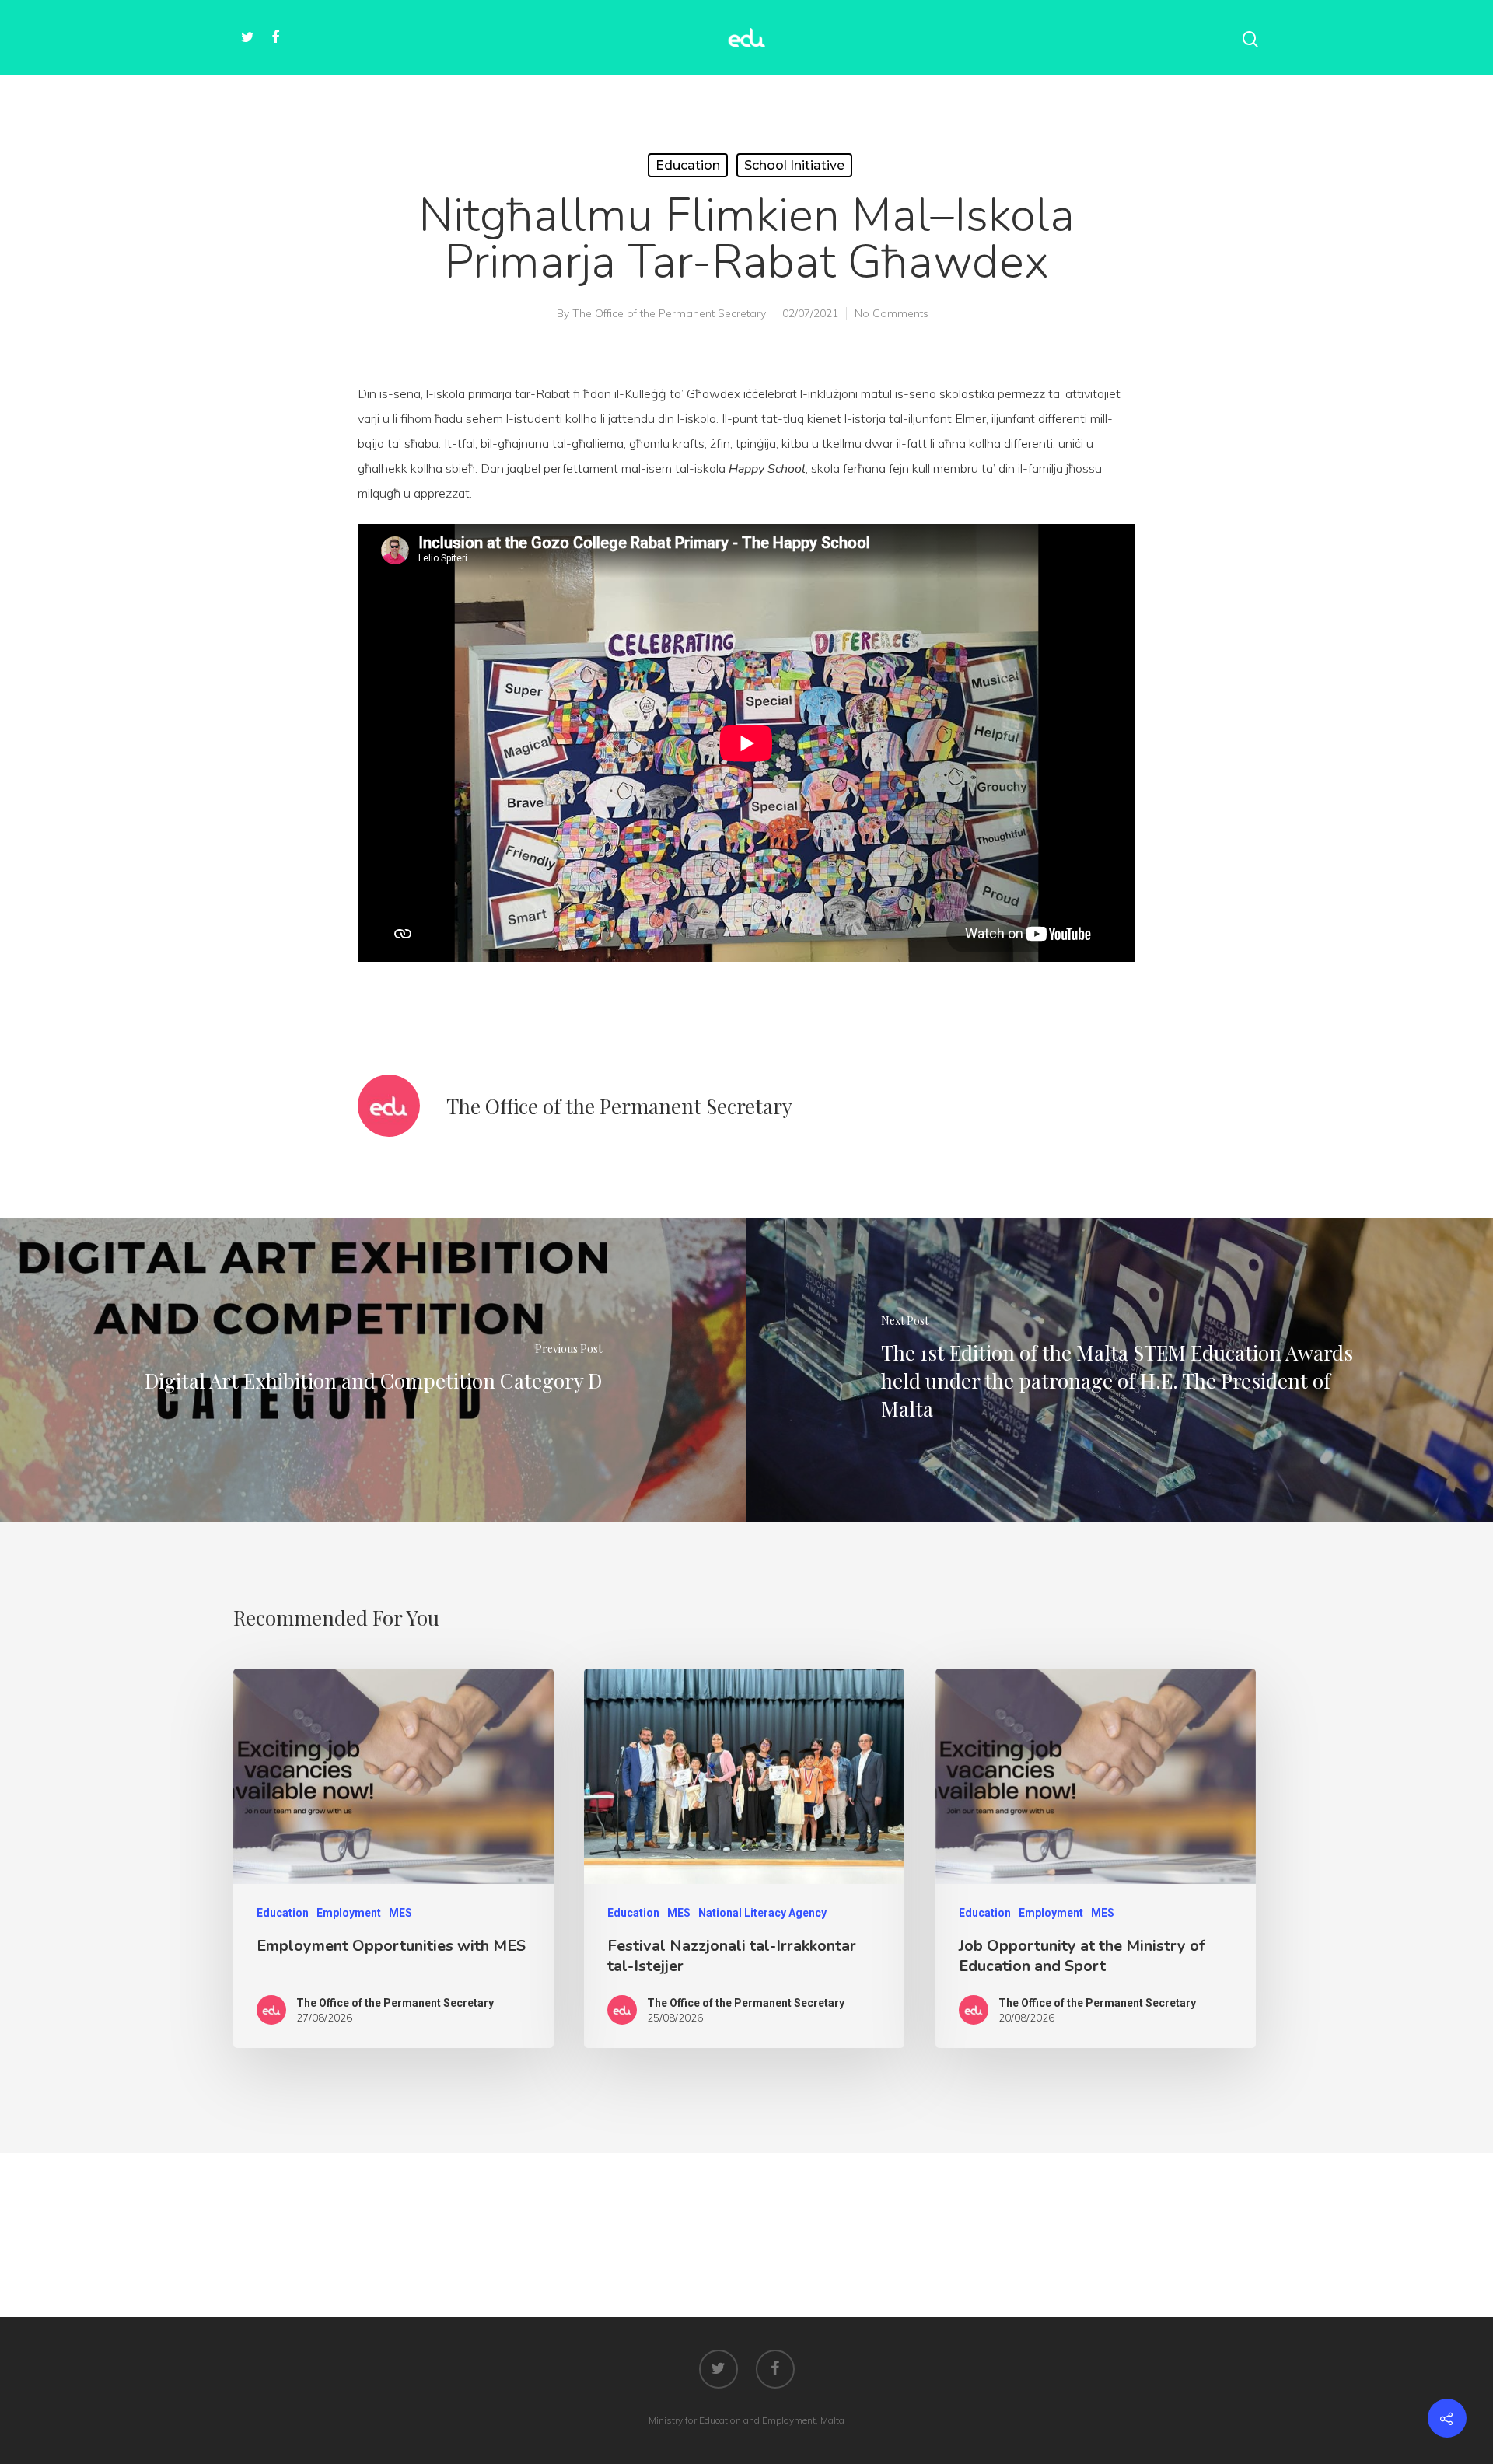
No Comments (892, 313)
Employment (349, 1913)
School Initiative (794, 165)
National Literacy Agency (762, 1913)
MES (400, 1913)
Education (688, 165)
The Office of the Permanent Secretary (669, 313)
